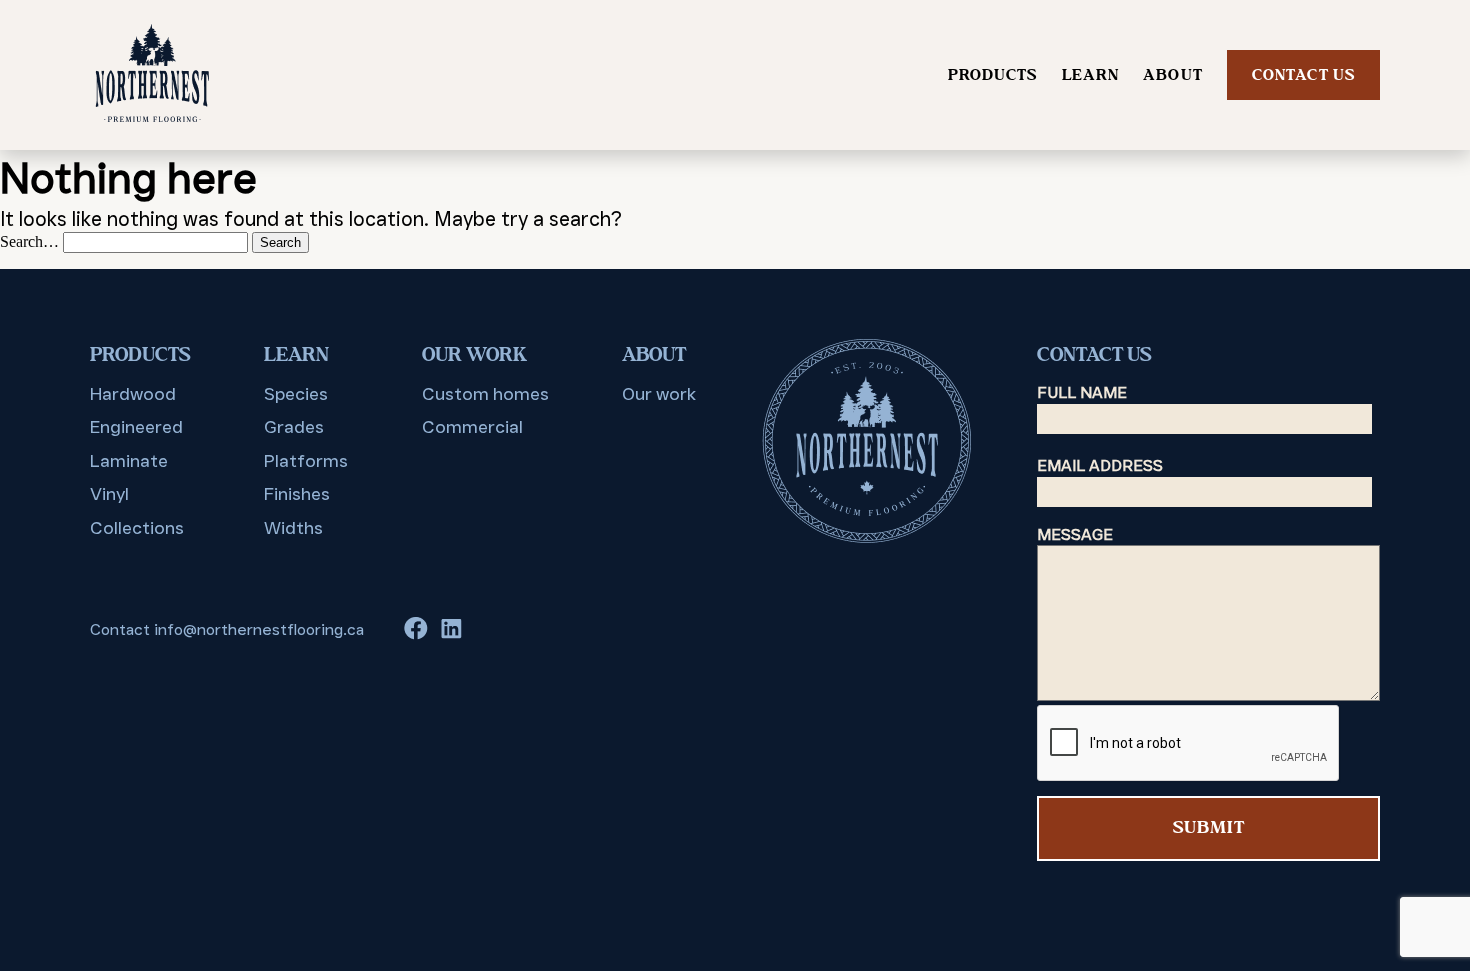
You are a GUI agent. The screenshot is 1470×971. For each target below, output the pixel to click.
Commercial (472, 427)
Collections (137, 528)
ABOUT (1173, 75)
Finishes (297, 494)
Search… (29, 241)
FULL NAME (1082, 392)
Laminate (129, 461)
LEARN (1091, 75)
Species (296, 394)
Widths (293, 528)
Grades (294, 427)
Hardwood (133, 394)
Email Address (1100, 465)
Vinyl (109, 494)
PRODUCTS (993, 75)
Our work (659, 394)
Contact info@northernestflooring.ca (227, 629)
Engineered (136, 427)
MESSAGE (1075, 534)
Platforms (306, 461)
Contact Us (1303, 75)
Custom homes (485, 394)
